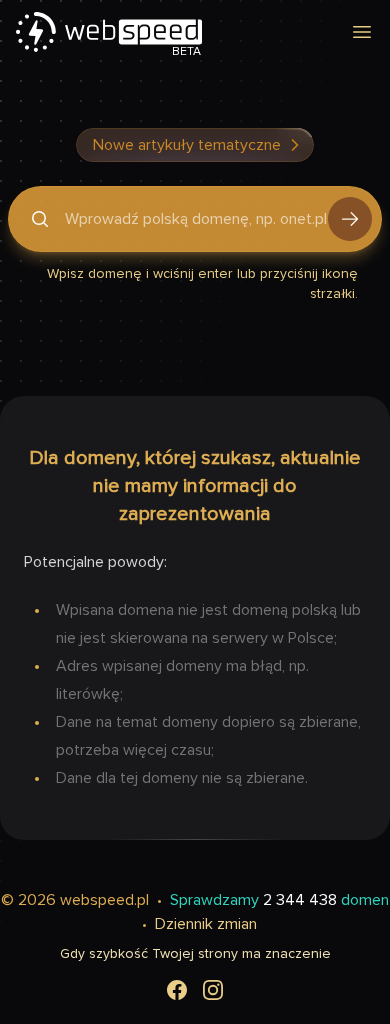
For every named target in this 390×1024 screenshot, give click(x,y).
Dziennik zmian (206, 924)
